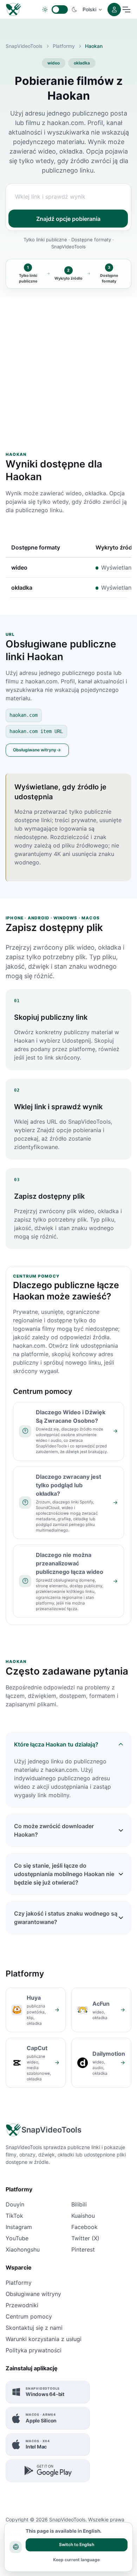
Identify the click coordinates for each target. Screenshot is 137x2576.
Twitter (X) (85, 2238)
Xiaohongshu (23, 2249)
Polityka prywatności (34, 2350)
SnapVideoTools (24, 46)
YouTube (17, 2238)
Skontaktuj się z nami (34, 2328)
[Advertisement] (68, 366)
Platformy (64, 46)
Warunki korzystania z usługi (44, 2339)
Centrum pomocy (29, 2316)
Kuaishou (83, 2216)
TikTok (14, 2216)
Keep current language (76, 2560)
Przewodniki (22, 2305)
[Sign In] (114, 10)
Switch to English (77, 2544)
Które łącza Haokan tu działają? (56, 1744)
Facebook (84, 2227)
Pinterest (83, 2249)
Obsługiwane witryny (35, 750)
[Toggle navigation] (126, 10)
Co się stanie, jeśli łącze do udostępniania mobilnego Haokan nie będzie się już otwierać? (64, 1874)
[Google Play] (48, 2471)
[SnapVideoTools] (14, 9)
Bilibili (79, 2204)
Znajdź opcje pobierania (68, 219)
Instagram (19, 2227)
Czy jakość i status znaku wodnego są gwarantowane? (66, 1918)
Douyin (15, 2204)
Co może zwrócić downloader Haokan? (54, 1830)
